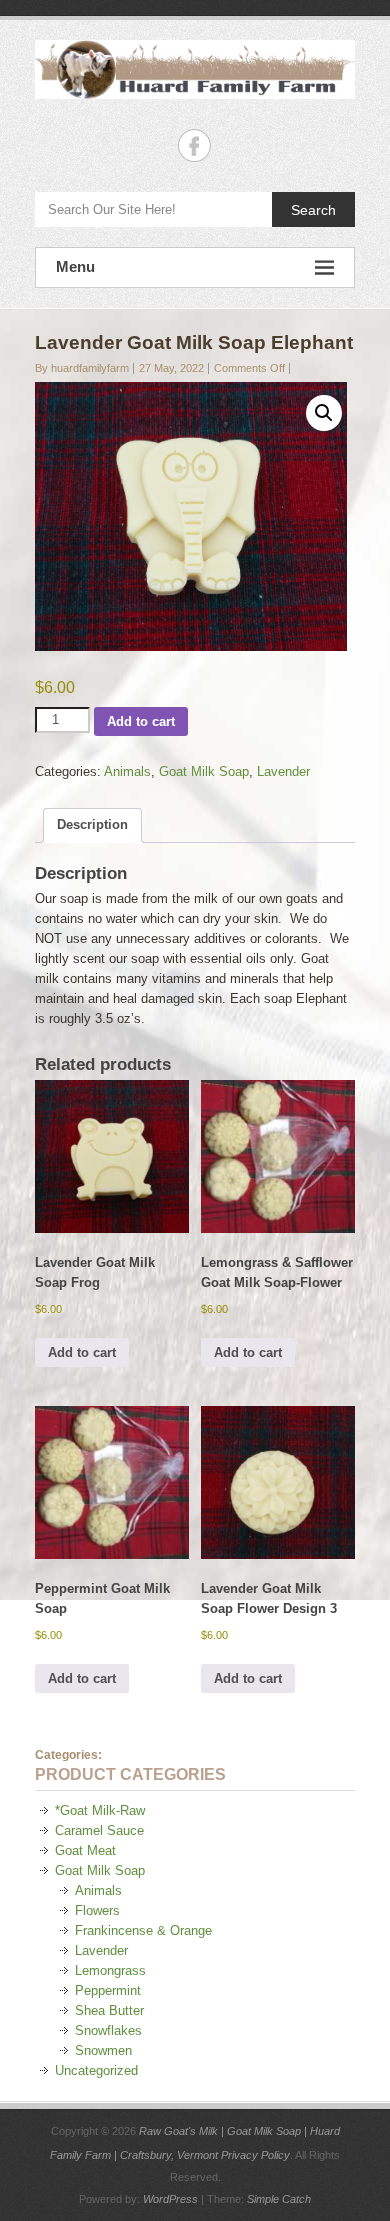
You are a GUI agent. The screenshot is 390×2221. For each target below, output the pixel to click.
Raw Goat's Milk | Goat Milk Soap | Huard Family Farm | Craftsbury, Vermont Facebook (194, 145)
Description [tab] (92, 824)
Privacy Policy (255, 2155)
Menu (75, 266)
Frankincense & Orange (143, 1930)
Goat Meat (85, 1850)
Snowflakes (108, 2030)
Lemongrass (110, 1970)
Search (313, 210)
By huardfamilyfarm (82, 368)
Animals (127, 771)
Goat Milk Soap (204, 771)
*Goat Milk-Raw (100, 1810)
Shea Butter (109, 2010)
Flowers (97, 1910)
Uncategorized (96, 2070)
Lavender (283, 771)
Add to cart (141, 721)
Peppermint (108, 1990)
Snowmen (103, 2050)
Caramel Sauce (99, 1830)
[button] (324, 413)
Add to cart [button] (82, 1352)
